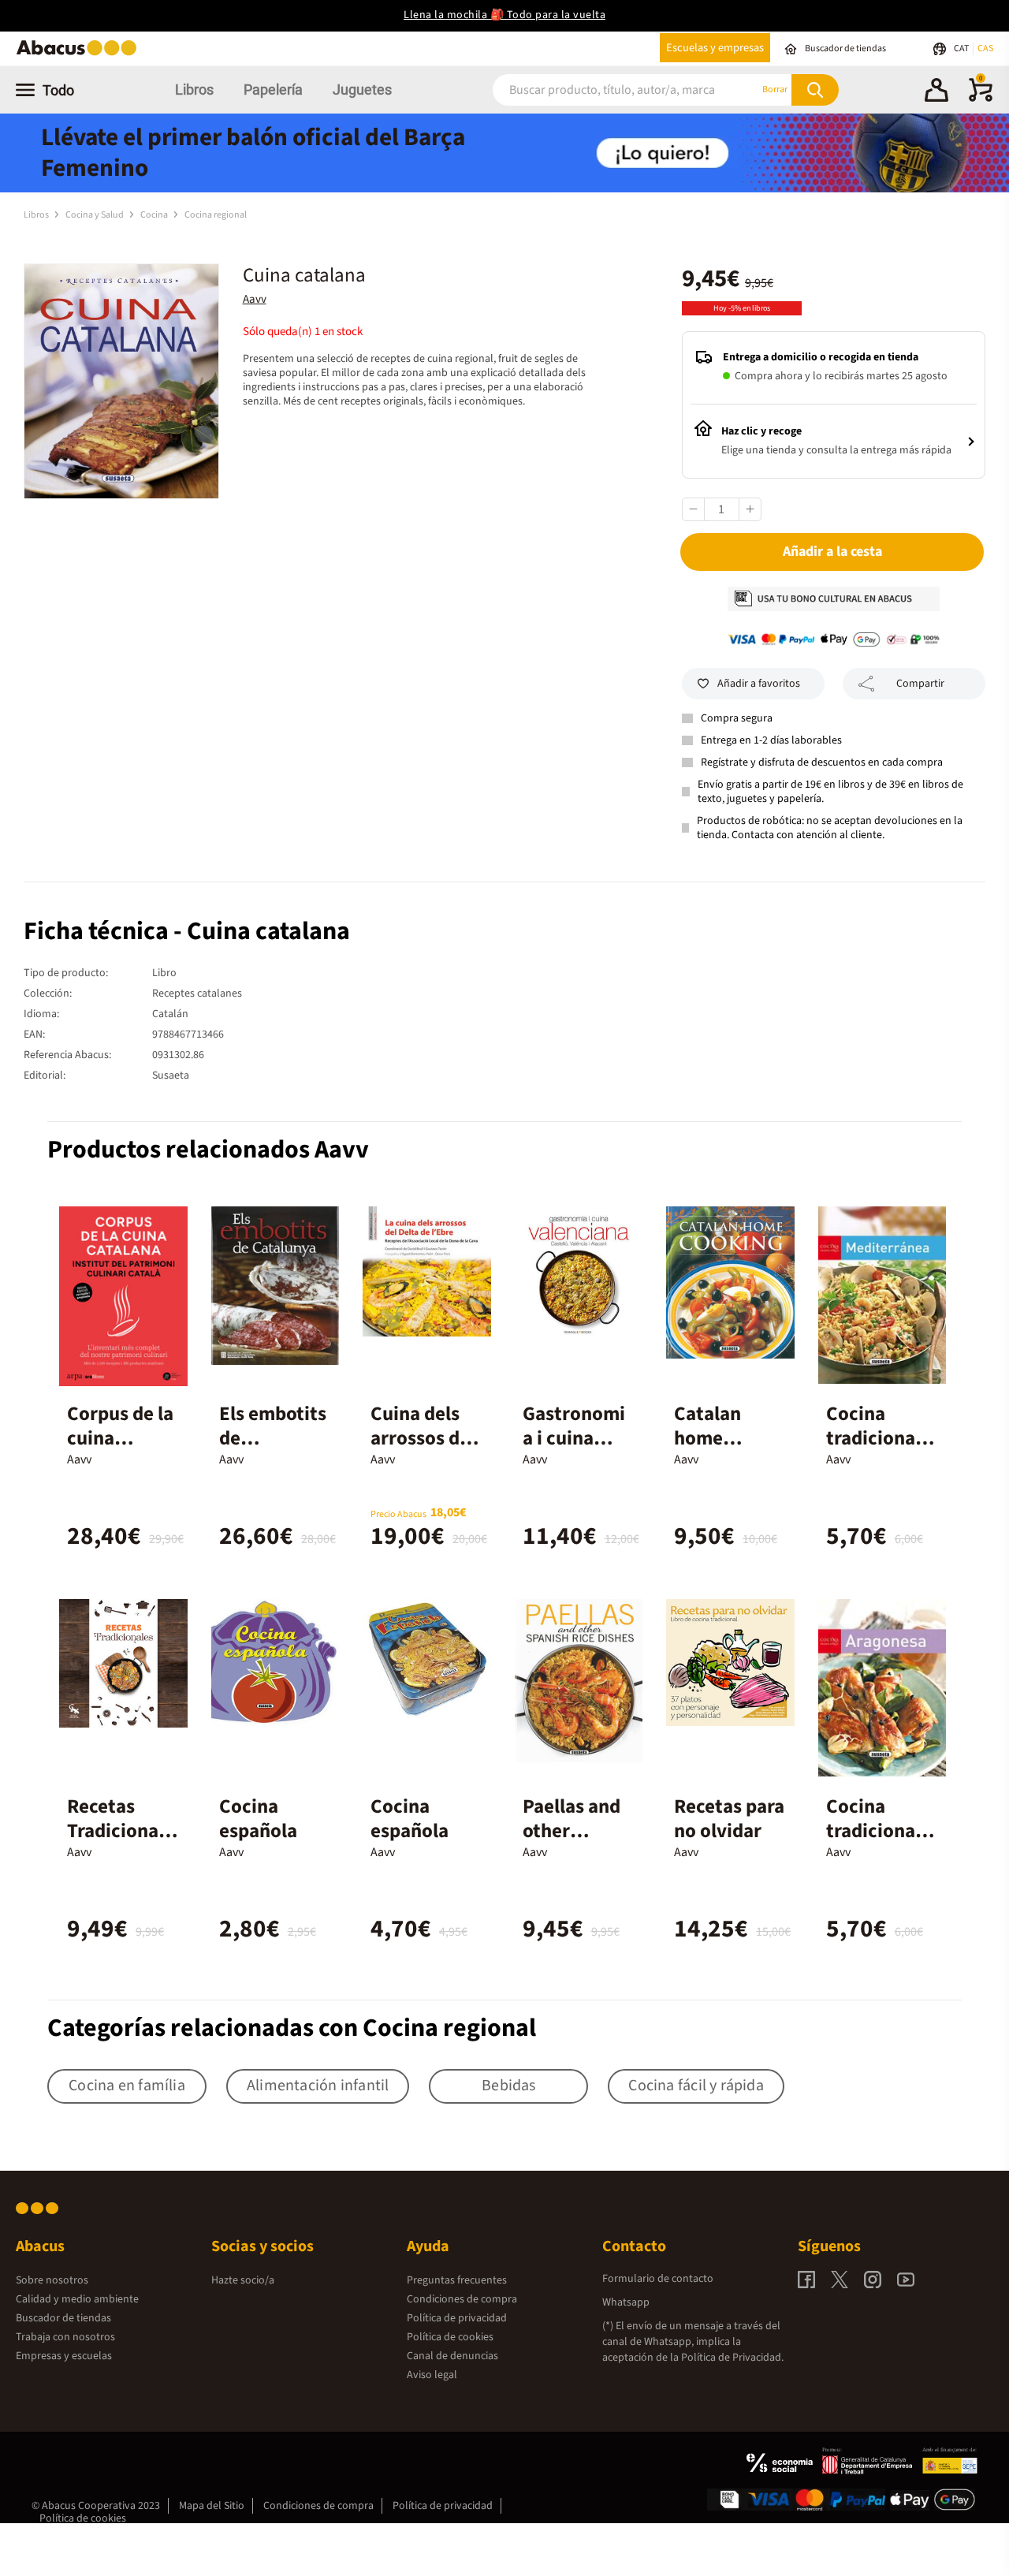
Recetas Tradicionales (121, 1831)
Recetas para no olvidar (729, 1819)
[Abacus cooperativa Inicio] (80, 54)
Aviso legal (432, 2375)
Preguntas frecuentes (457, 2280)
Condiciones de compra (462, 2299)
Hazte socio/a (243, 2280)
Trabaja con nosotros (65, 2337)
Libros (194, 89)
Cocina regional (216, 215)
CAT (962, 48)
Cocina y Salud (95, 215)
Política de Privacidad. (732, 2358)
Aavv (255, 299)
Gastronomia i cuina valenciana (574, 1438)
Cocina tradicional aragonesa (873, 1831)
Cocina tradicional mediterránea (880, 1450)
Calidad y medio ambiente (77, 2299)
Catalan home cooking (708, 1438)
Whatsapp (626, 2302)
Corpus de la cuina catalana (120, 1438)
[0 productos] (981, 99)
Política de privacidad (457, 2318)
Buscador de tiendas (63, 2318)
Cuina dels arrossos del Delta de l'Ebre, (423, 1450)
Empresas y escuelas (64, 2356)
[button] (936, 92)
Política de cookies (450, 2337)
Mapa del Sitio (212, 2506)
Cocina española (258, 1819)
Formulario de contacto (658, 2279)
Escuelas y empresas (715, 48)
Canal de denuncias (452, 2356)
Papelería (273, 89)
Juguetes (362, 89)
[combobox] (606, 89)
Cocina (155, 215)
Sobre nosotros (52, 2280)
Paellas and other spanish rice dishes (574, 1843)
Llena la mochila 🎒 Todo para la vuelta (504, 15)
